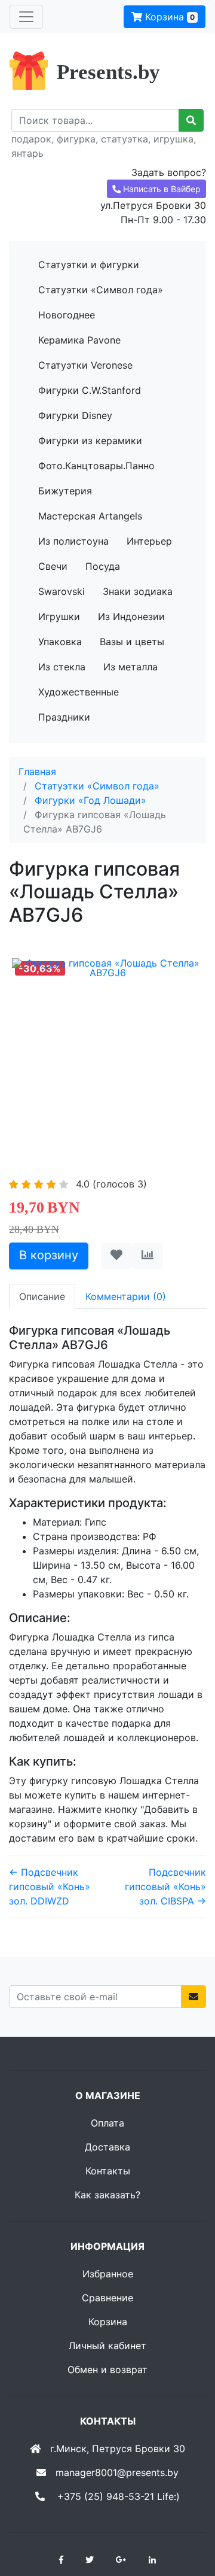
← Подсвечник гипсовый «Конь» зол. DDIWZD (50, 1887)
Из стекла (62, 667)
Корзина (168, 17)
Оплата (107, 2123)
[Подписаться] (193, 1997)
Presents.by (108, 72)
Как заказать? (107, 2195)
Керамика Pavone (79, 340)
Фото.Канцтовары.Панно (96, 466)
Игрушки (59, 616)
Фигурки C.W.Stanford (90, 390)
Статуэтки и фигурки (89, 265)
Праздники (64, 717)
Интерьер (149, 541)
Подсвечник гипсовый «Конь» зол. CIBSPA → (165, 1887)
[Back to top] (188, 2519)
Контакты (108, 2171)
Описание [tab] (42, 1296)
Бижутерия (65, 491)
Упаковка (60, 642)
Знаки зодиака (138, 591)
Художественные (79, 692)
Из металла (130, 667)
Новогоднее (67, 315)
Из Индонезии (131, 616)
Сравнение (107, 2298)
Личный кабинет (107, 2346)
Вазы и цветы (132, 642)
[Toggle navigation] (26, 17)
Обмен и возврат (107, 2370)
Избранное (108, 2274)
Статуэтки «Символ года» (101, 290)
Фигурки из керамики (90, 441)
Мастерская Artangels (90, 516)
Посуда (103, 566)
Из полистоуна (73, 541)
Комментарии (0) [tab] (126, 1296)
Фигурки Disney (75, 415)
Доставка (107, 2147)
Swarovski (62, 591)
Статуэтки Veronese (85, 365)
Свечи (53, 566)
